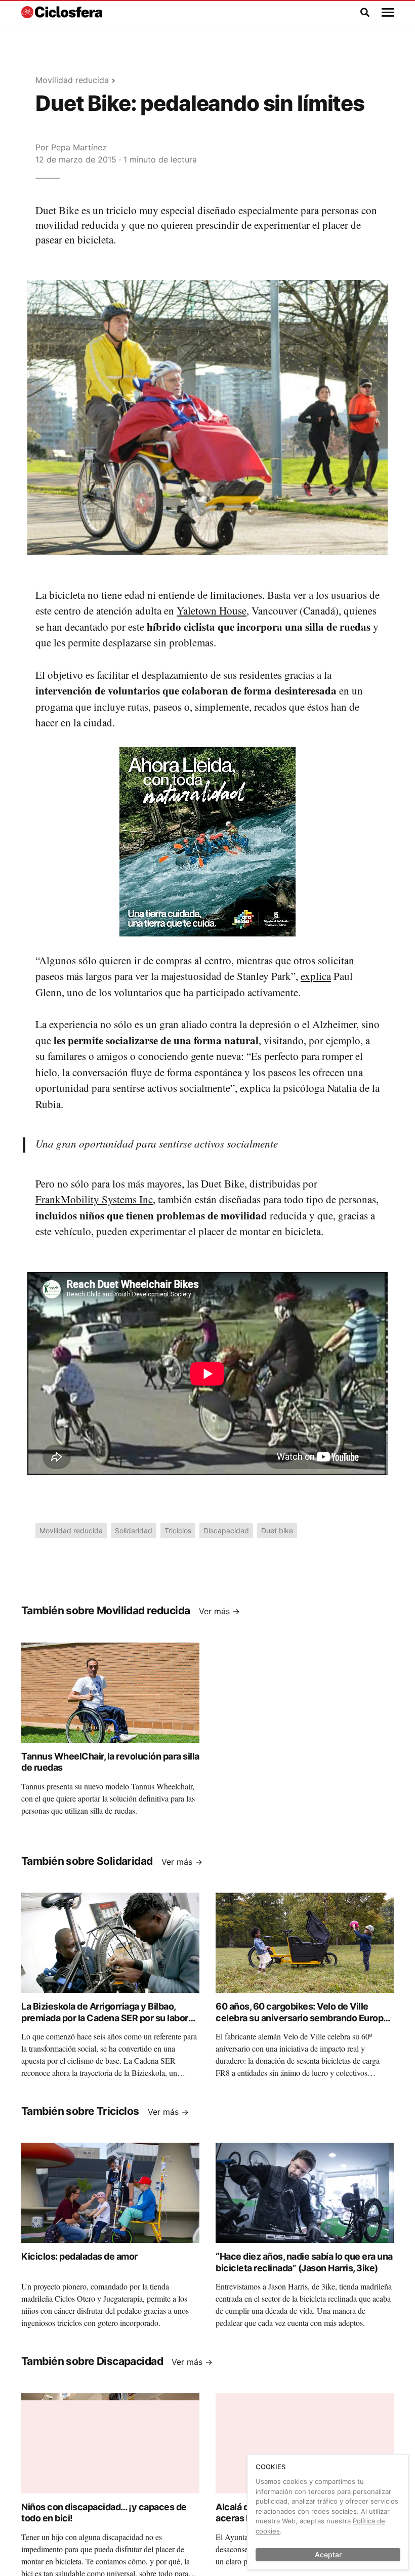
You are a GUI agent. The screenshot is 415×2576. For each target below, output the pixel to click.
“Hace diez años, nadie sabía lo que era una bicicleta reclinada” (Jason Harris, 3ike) (304, 2262)
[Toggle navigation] (388, 13)
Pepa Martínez (79, 147)
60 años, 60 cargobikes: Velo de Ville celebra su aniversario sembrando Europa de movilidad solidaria (302, 2018)
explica (316, 976)
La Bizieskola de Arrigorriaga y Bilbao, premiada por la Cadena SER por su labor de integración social (105, 2018)
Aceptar (328, 2554)
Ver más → (219, 1611)
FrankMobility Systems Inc (94, 1199)
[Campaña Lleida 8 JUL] (207, 841)
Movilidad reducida (72, 80)
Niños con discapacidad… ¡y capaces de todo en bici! (104, 2513)
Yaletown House (212, 610)
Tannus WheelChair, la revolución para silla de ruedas (110, 1762)
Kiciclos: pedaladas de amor (79, 2256)
